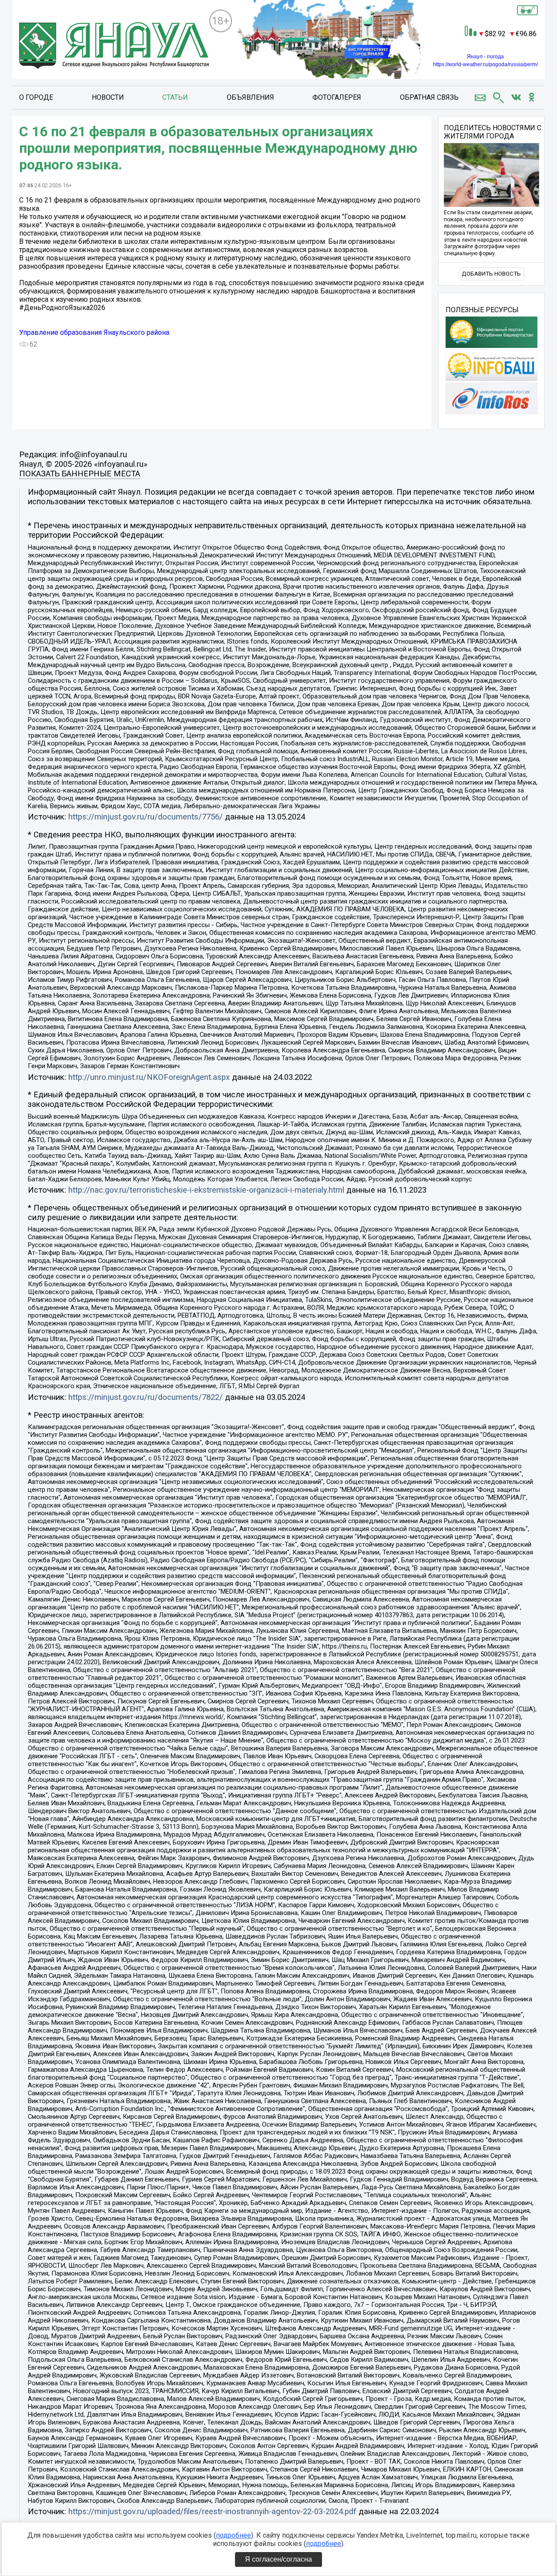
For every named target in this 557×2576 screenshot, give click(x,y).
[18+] (114, 46)
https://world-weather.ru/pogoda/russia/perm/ (485, 64)
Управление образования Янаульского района (94, 332)
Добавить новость (491, 274)
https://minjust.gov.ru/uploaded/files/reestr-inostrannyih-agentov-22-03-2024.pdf (212, 2512)
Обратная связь (429, 97)
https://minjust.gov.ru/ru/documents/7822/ (146, 1397)
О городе (36, 97)
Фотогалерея (337, 97)
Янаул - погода (485, 57)
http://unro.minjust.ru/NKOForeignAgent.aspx (149, 1077)
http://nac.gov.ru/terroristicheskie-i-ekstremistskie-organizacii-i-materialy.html (206, 1190)
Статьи (175, 97)
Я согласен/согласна (278, 2559)
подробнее (233, 2535)
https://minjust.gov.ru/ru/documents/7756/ (146, 817)
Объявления (250, 97)
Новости (108, 97)
